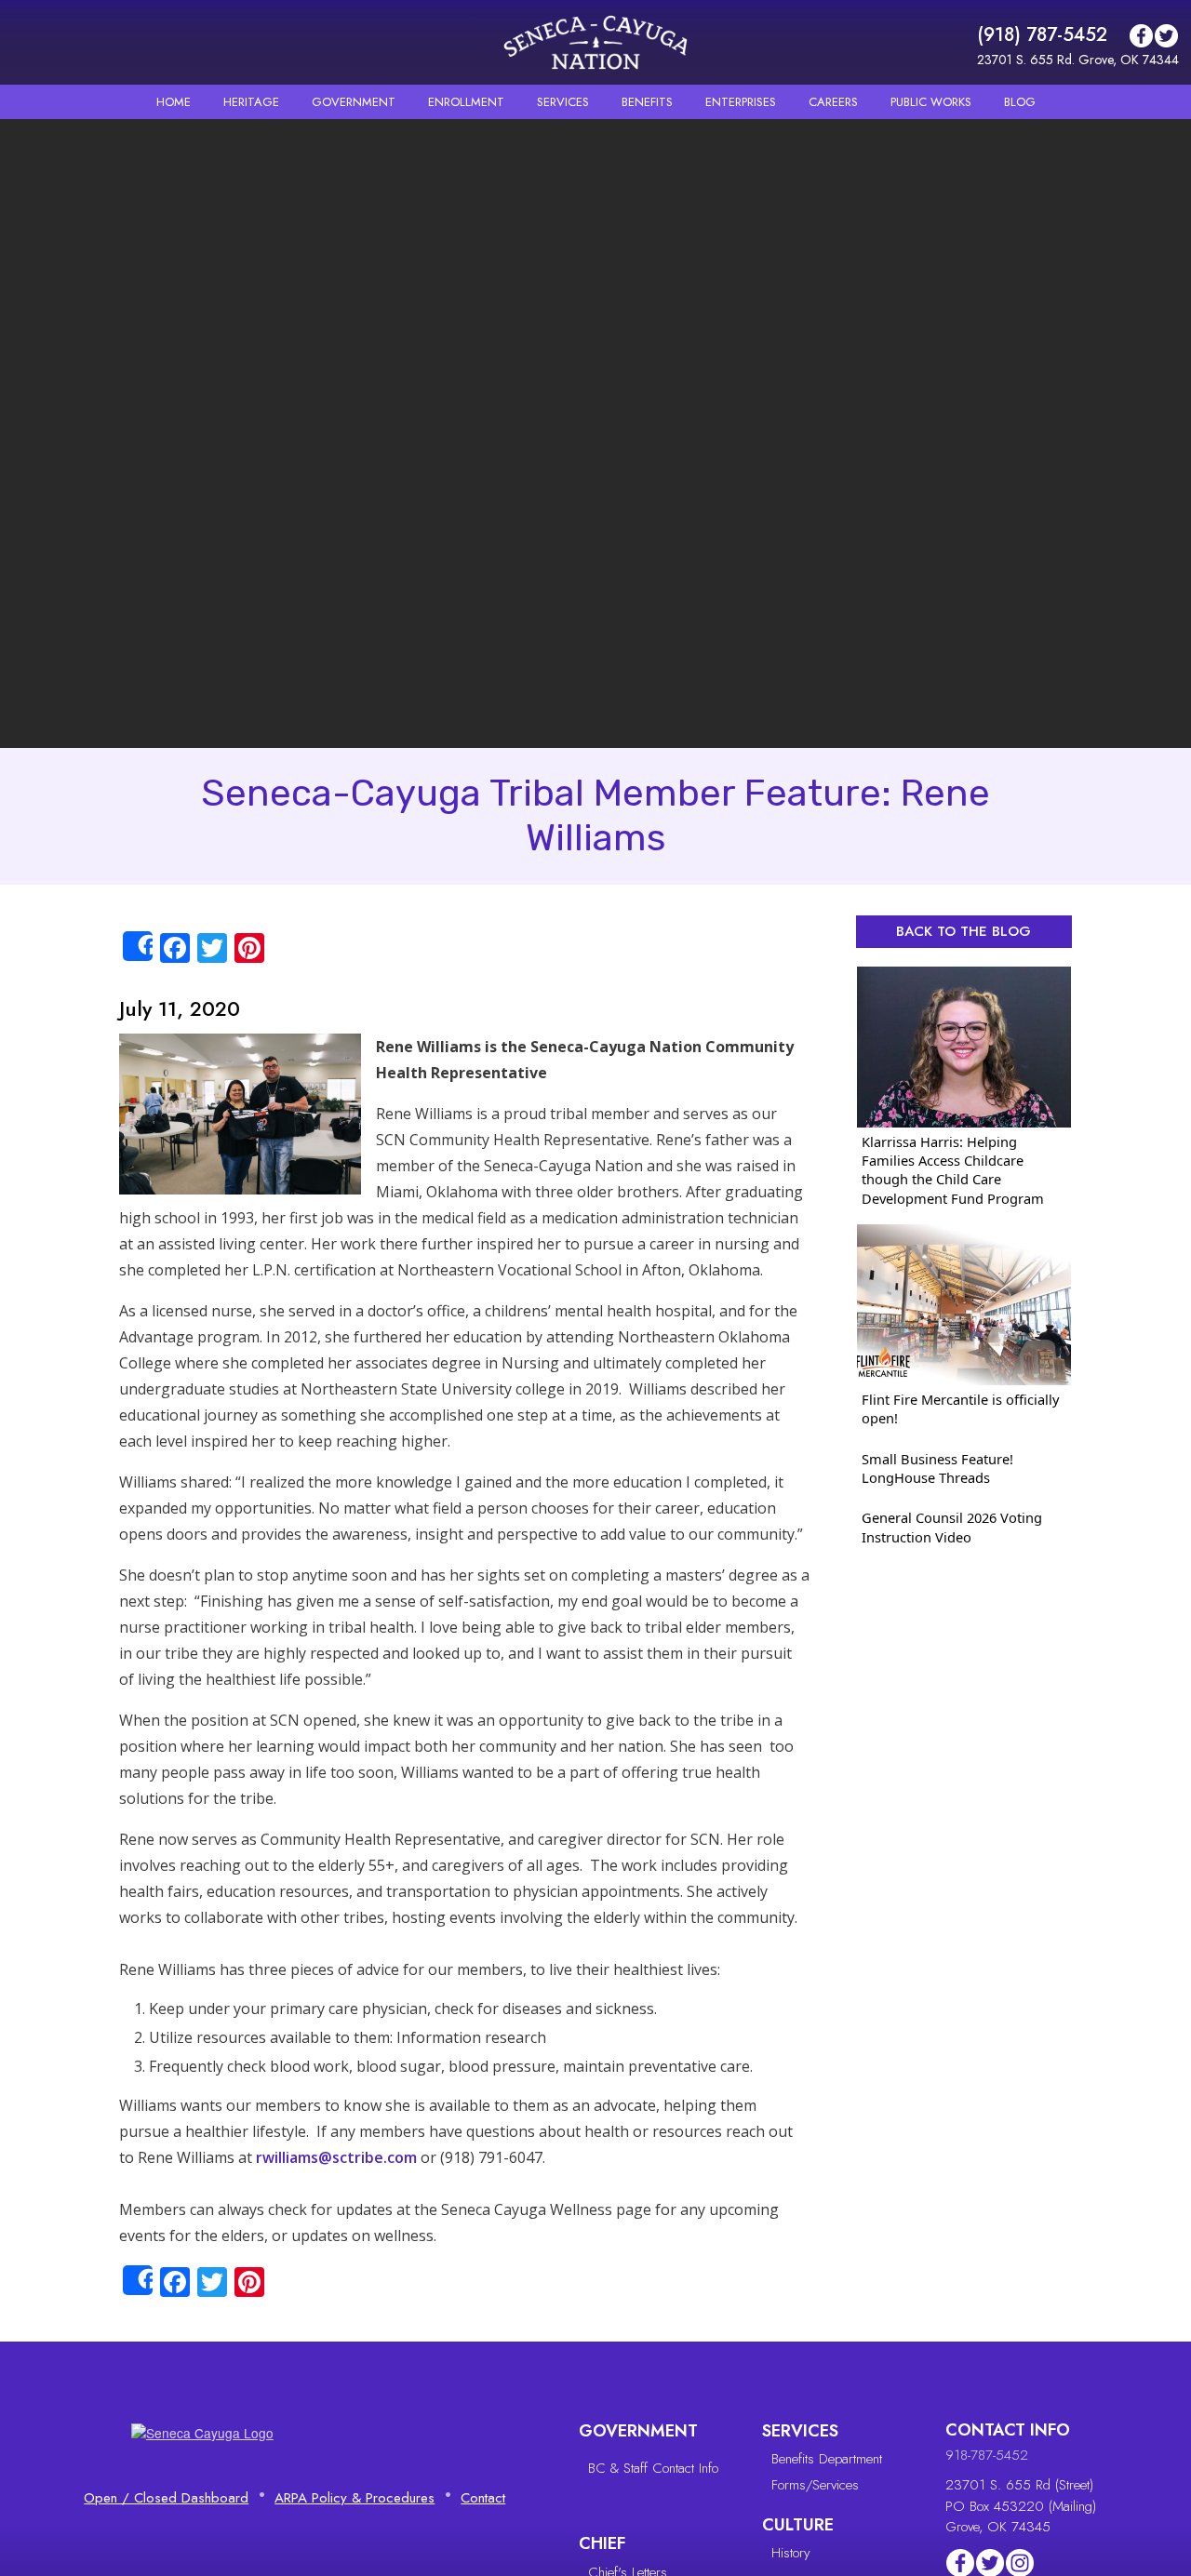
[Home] (596, 42)
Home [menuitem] (174, 102)
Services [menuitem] (563, 102)
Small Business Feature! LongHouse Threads (937, 1468)
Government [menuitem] (354, 102)
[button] (240, 1113)
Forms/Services (815, 2485)
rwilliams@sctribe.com (336, 2157)
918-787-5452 (987, 2455)
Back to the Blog (964, 931)
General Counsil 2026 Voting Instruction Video (952, 1527)
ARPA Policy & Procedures (355, 2498)
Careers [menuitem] (833, 102)
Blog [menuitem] (1020, 102)
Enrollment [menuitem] (466, 102)
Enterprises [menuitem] (741, 102)
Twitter (1166, 36)
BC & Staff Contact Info (653, 2468)
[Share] (138, 946)
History (791, 2553)
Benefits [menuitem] (647, 102)
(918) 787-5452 (1042, 35)
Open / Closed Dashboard (166, 2498)
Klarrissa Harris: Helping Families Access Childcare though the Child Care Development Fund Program (953, 1170)
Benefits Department (827, 2459)
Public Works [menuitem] (931, 102)
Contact (483, 2498)
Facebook (1141, 36)
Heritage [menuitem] (251, 102)
